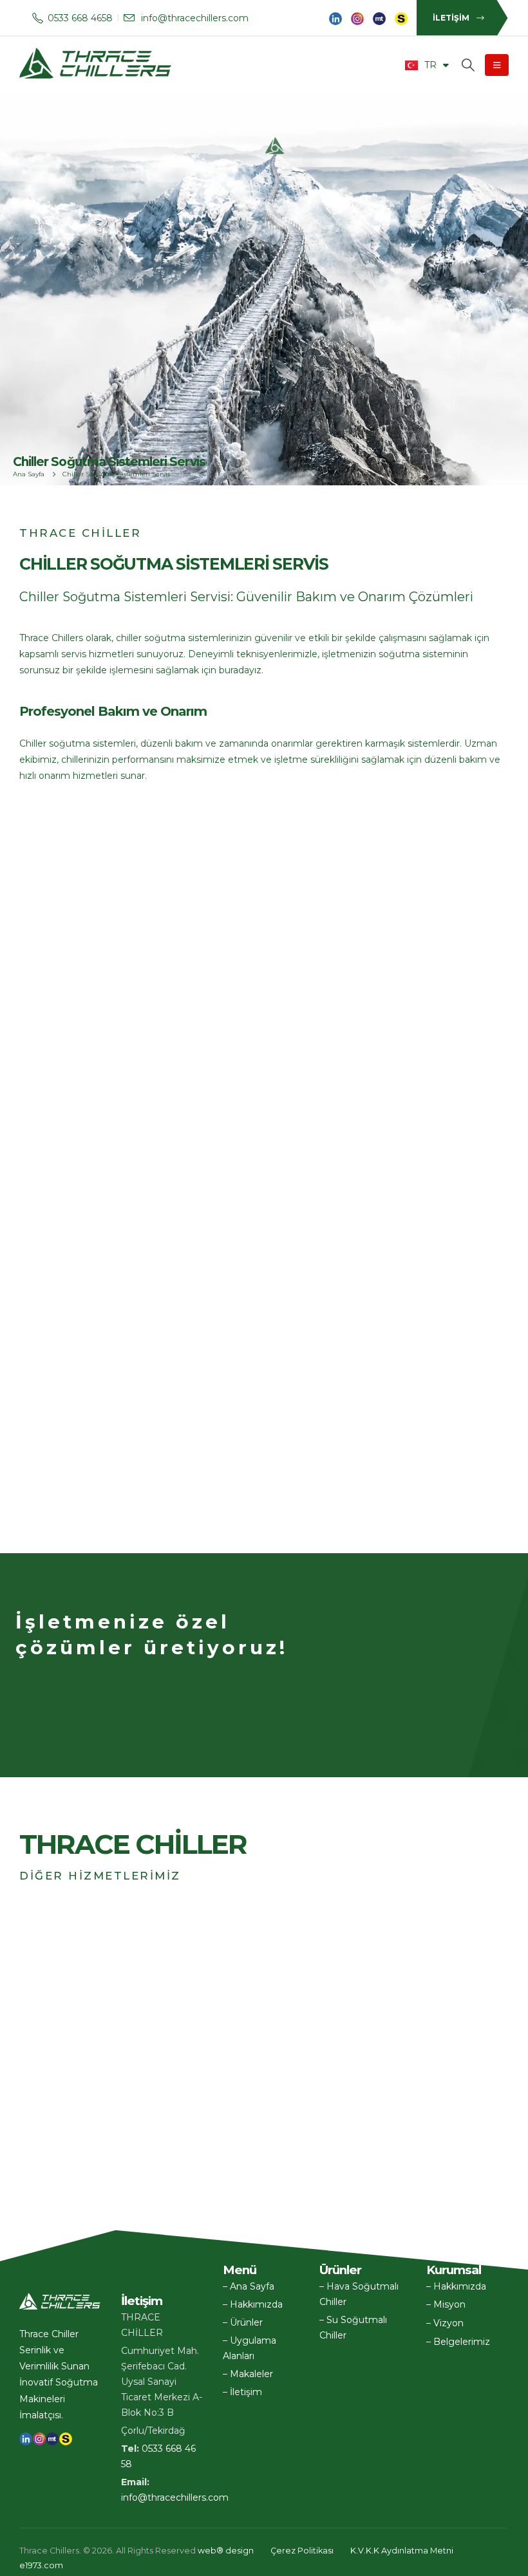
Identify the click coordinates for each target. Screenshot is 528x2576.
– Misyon (446, 2304)
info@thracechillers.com (175, 2497)
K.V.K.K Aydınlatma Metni (402, 2551)
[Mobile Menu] (497, 65)
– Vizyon (445, 2323)
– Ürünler (243, 2322)
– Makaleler (248, 2374)
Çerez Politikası (302, 2551)
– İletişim (242, 2392)
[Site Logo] (97, 65)
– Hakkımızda (253, 2304)
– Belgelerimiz (458, 2342)
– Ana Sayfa (249, 2286)
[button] (500, 2561)
